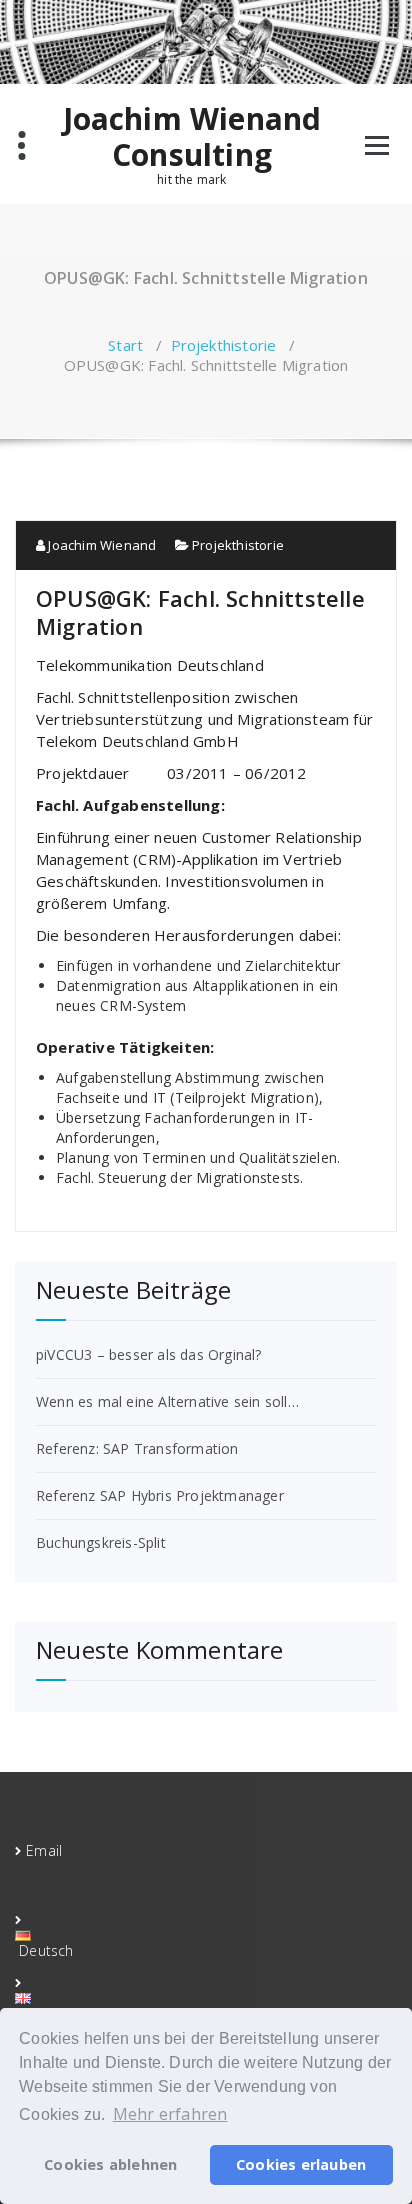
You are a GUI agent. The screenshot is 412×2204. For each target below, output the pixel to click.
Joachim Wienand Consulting (192, 137)
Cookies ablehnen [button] (110, 2164)
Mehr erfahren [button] (170, 2114)
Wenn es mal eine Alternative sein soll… (167, 1401)
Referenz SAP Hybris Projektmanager (160, 1495)
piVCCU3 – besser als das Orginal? (149, 1354)
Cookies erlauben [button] (301, 2164)
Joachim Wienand (100, 545)
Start (125, 345)
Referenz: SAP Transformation (137, 1448)
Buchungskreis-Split (101, 1542)
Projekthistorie (224, 345)
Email (44, 1850)
